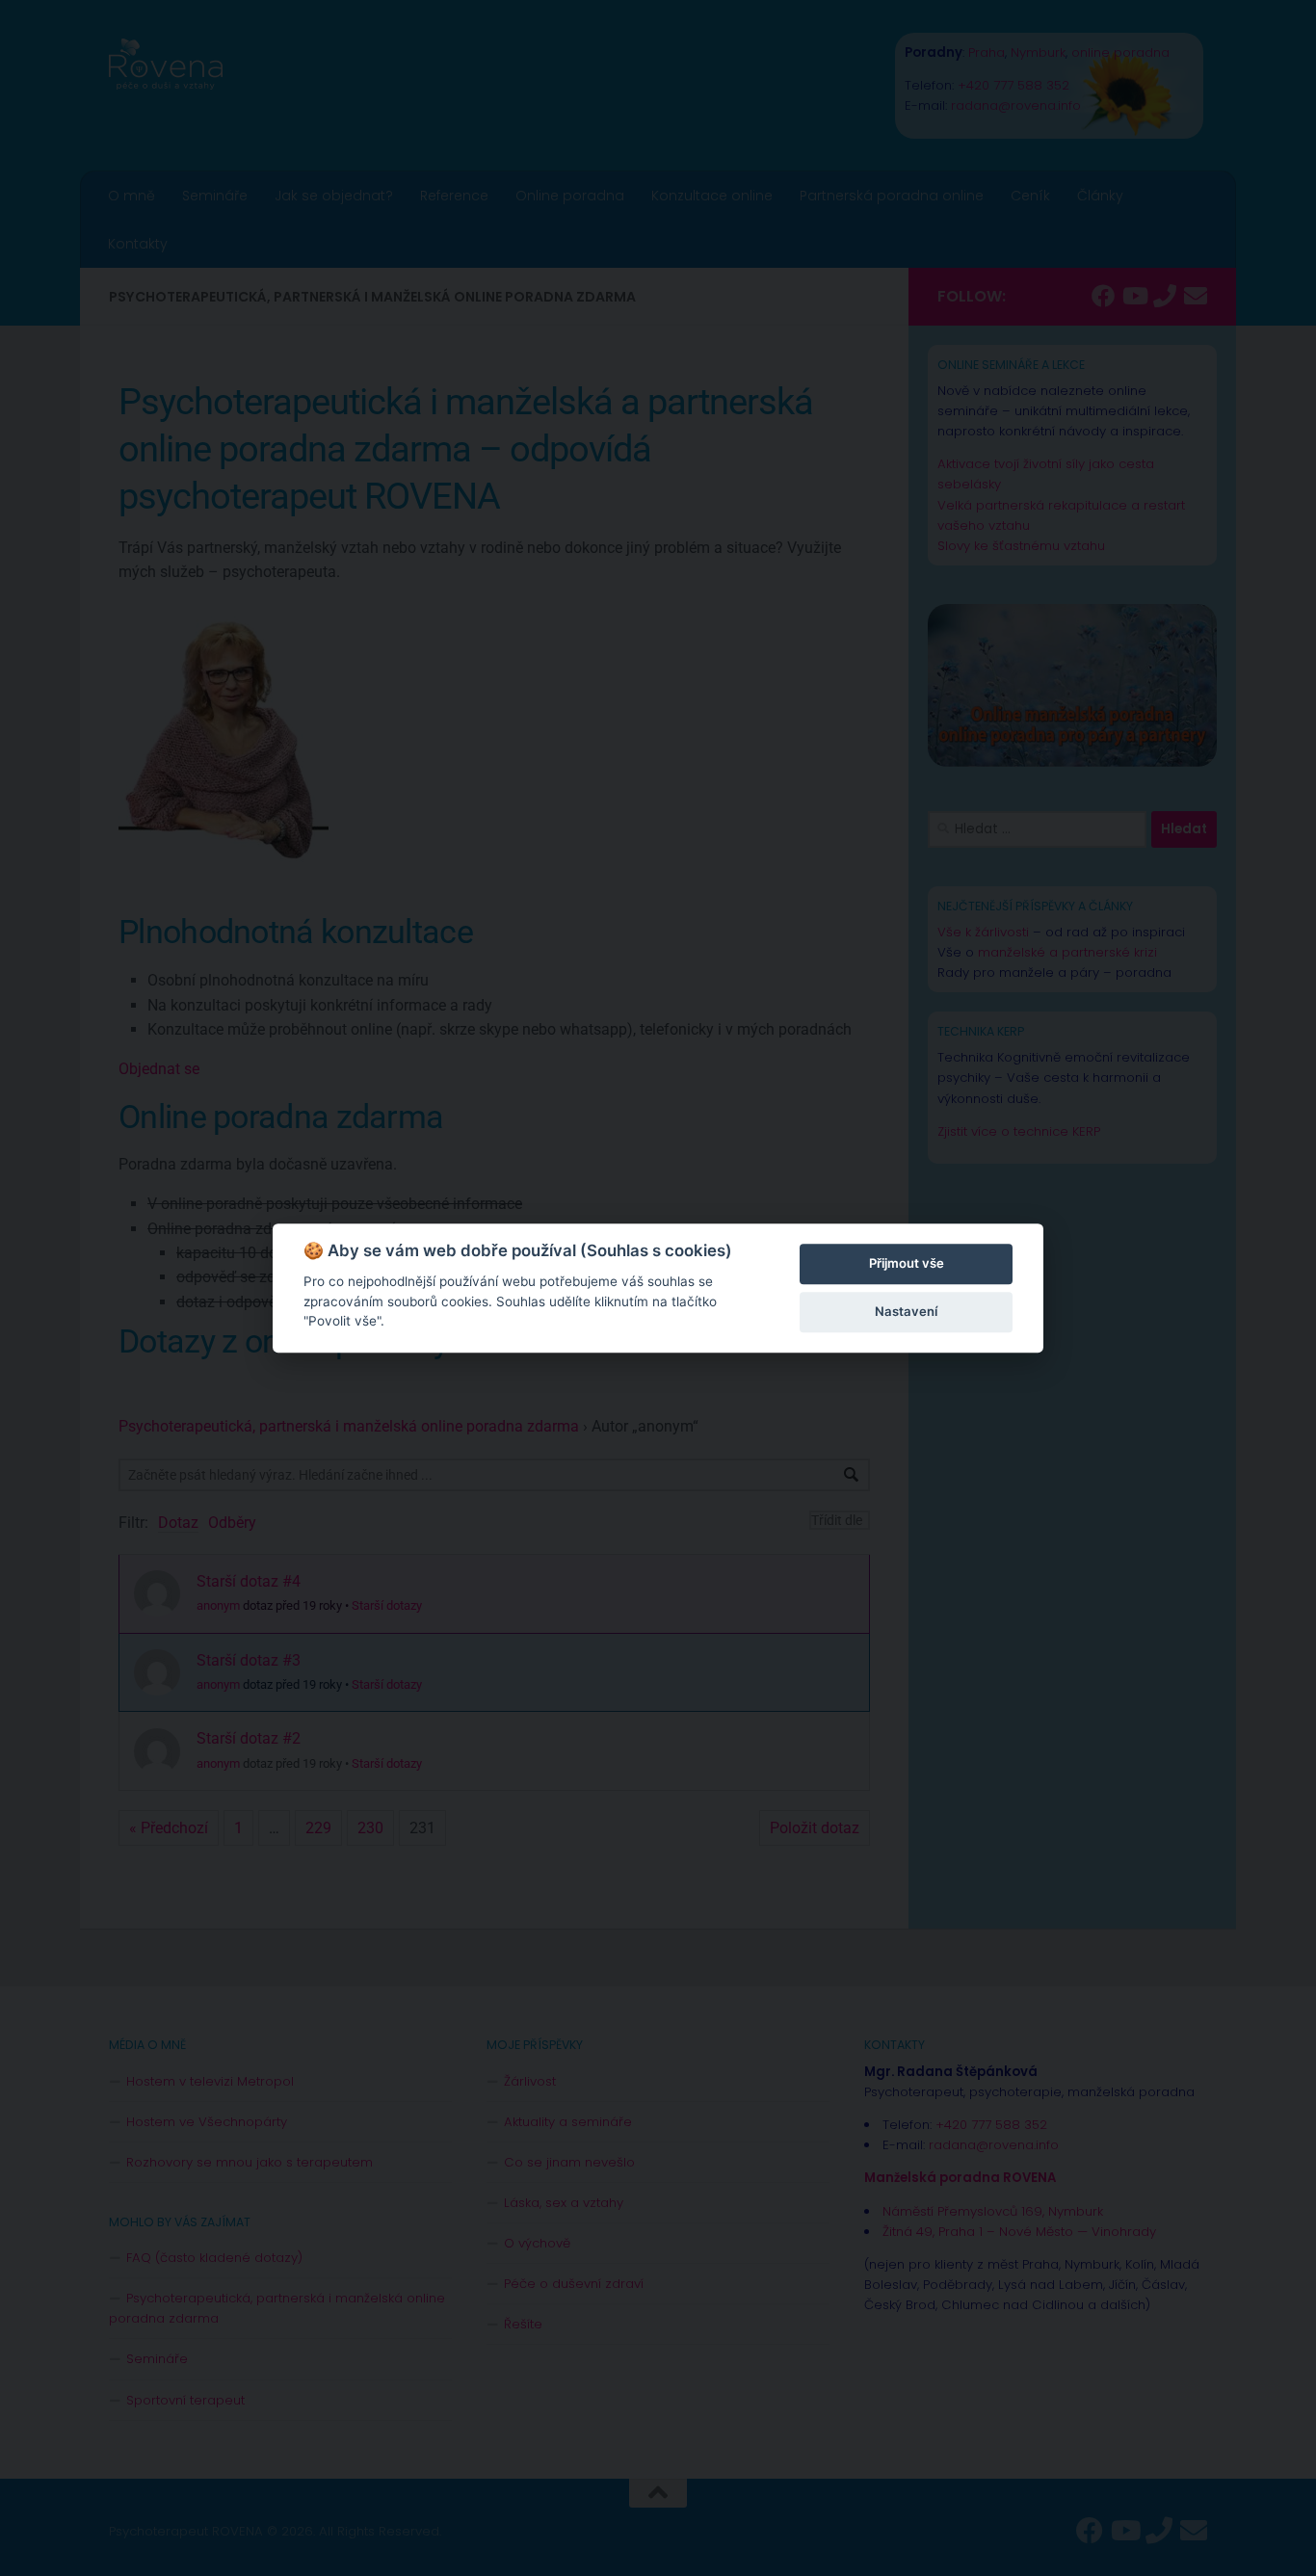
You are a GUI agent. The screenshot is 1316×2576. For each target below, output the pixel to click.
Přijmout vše (907, 1263)
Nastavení (906, 1311)
